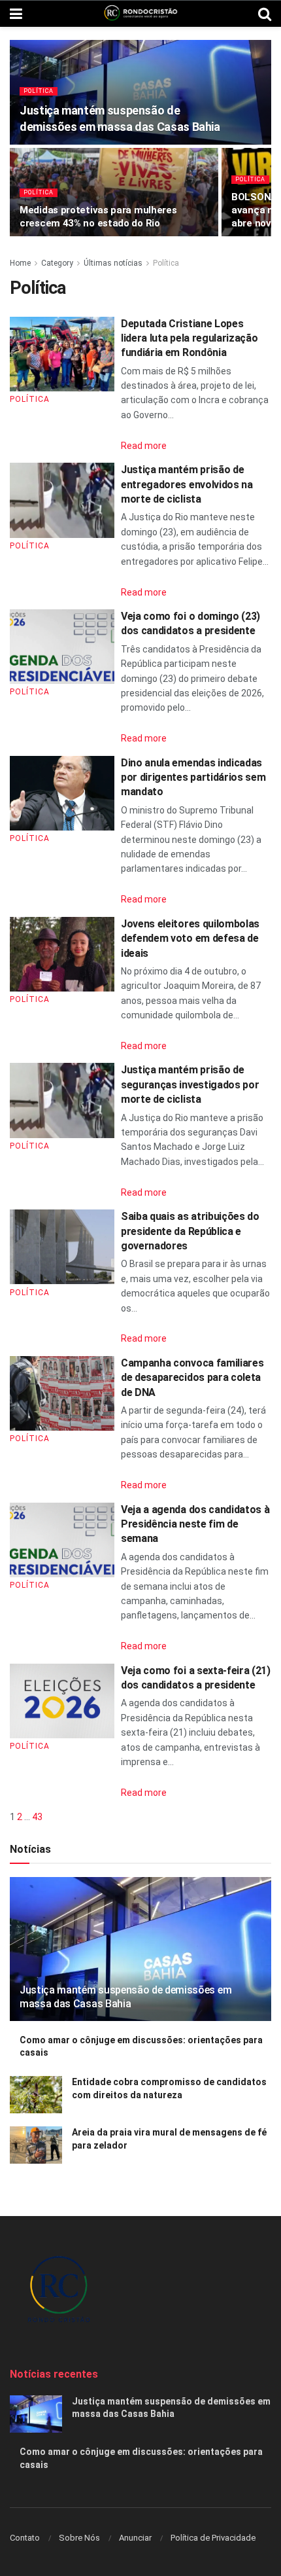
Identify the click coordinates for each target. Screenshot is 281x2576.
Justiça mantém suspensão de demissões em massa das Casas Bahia (125, 1997)
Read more (144, 446)
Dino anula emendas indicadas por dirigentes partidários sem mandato (193, 778)
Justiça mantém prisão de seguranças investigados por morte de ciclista (190, 1084)
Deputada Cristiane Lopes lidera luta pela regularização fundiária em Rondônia (189, 338)
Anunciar (135, 2538)
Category (57, 263)
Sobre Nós (79, 2538)
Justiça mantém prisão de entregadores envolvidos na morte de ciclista (187, 484)
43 (37, 1817)
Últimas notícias (113, 263)
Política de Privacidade (213, 2538)
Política (39, 91)
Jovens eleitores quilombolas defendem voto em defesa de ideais (190, 939)
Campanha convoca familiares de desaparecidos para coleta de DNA (192, 1378)
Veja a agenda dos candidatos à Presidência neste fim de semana (195, 1524)
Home (20, 263)
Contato (25, 2538)
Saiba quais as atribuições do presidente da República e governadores (190, 1231)
